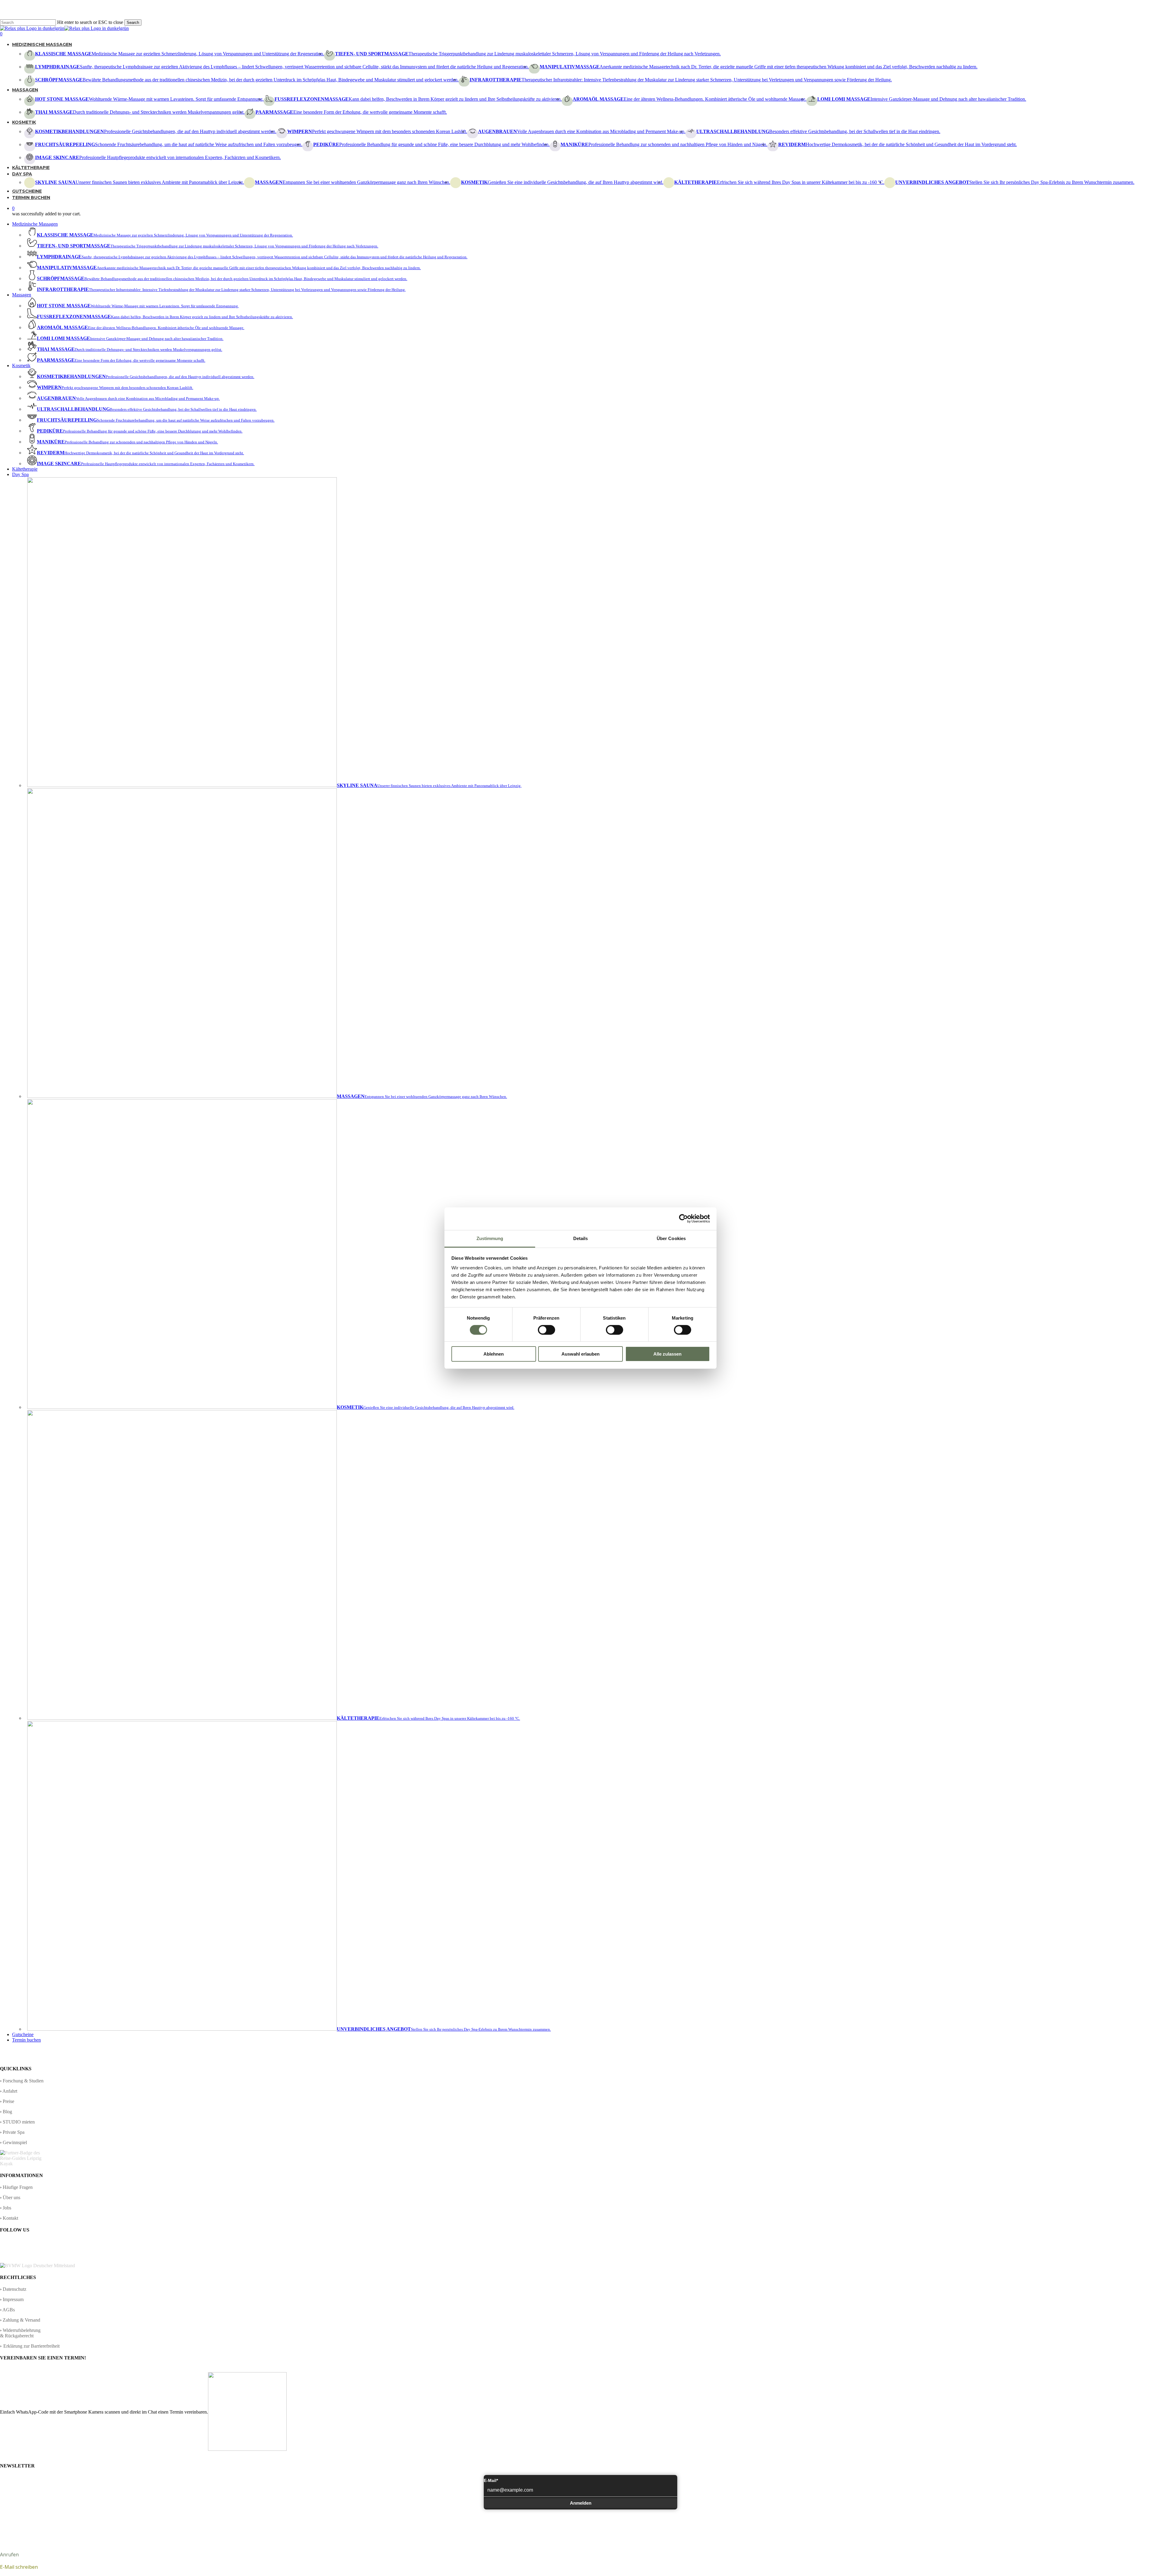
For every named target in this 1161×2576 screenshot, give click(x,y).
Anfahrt (10, 2091)
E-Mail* (491, 2480)
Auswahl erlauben (580, 1354)
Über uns (11, 2197)
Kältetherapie (25, 469)
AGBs (9, 2310)
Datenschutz (15, 2289)
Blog (7, 2112)
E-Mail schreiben (19, 2567)
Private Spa (14, 2132)
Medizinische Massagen (35, 224)
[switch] (546, 1330)
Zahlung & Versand (21, 2320)
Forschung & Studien (23, 2081)
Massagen (22, 295)
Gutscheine (23, 2034)
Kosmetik (21, 366)
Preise (8, 2101)
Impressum (13, 2299)
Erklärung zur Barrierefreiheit (31, 2346)
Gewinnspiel (15, 2142)
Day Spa (20, 474)
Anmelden (581, 2503)
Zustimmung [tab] (490, 1238)
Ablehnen (494, 1354)
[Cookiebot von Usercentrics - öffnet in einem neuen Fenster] (683, 1219)
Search (133, 23)
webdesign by (1143, 2540)
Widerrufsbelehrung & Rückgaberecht (20, 2333)
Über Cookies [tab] (671, 1238)
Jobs (7, 2208)
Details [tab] (581, 1238)
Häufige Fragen (18, 2187)
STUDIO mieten (19, 2122)
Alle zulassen (667, 1354)
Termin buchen (26, 2040)
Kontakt (10, 2218)
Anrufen (9, 2555)
